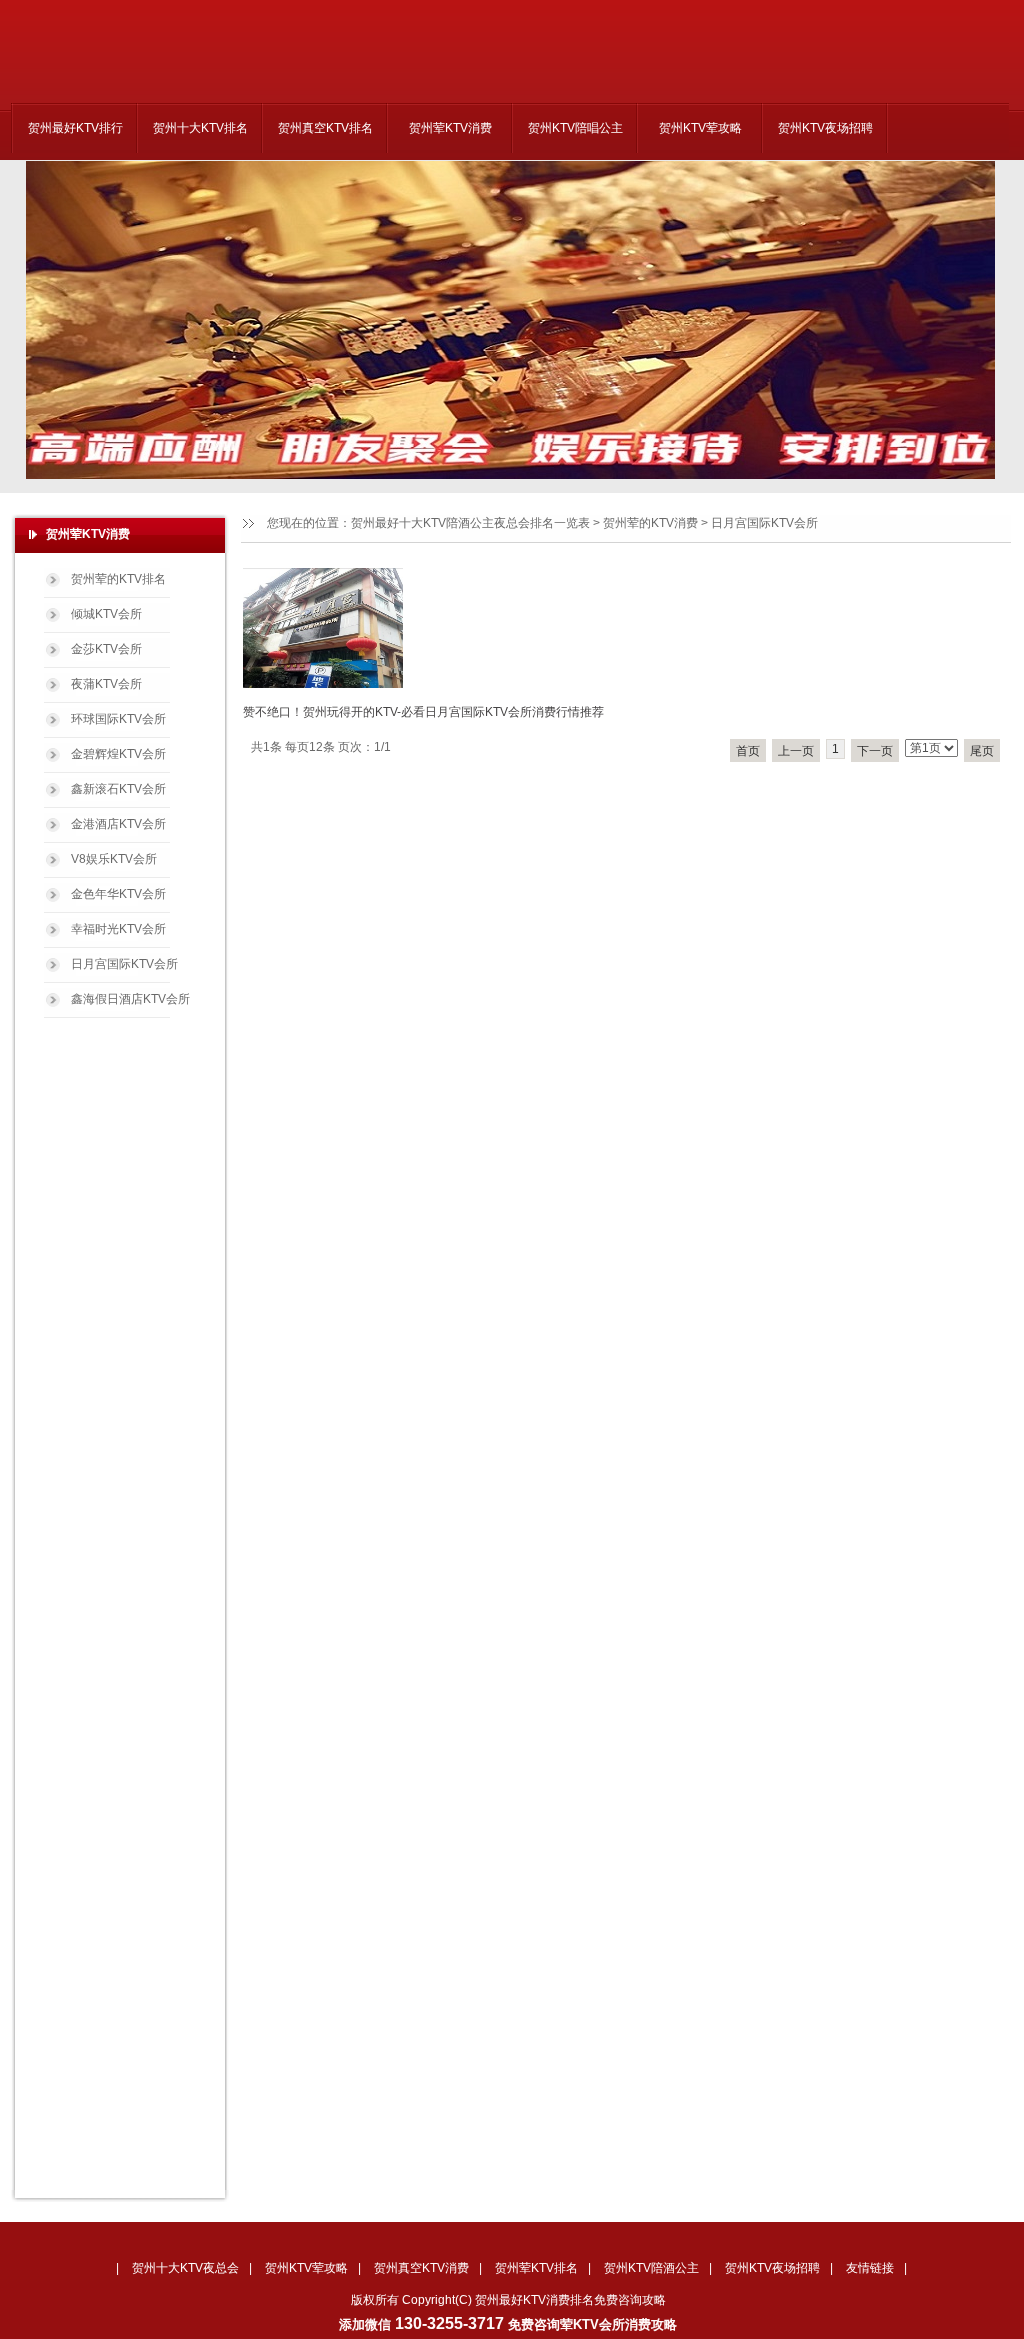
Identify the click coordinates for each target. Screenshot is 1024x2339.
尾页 (982, 751)
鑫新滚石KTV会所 (118, 789)
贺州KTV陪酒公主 (651, 2268)
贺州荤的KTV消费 (650, 523)
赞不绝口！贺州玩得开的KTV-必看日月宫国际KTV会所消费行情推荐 (423, 712)
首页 (748, 751)
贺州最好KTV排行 (75, 128)
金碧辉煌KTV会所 (118, 754)
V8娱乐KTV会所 (114, 859)
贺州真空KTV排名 (325, 128)
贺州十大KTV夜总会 (185, 2268)
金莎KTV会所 (106, 649)
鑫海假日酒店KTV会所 (130, 999)
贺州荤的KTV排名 (118, 579)
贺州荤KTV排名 (536, 2268)
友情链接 (870, 2268)
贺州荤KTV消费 (450, 128)
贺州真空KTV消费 (421, 2268)
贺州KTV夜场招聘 (825, 128)
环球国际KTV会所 (118, 719)
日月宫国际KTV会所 (124, 964)
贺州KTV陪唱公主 (575, 128)
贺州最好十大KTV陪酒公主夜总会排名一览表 (470, 523)
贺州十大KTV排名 (200, 128)
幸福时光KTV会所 (118, 929)
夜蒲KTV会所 (106, 684)
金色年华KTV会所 (118, 894)
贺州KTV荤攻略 (700, 128)
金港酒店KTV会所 (118, 824)
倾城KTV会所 (106, 614)
